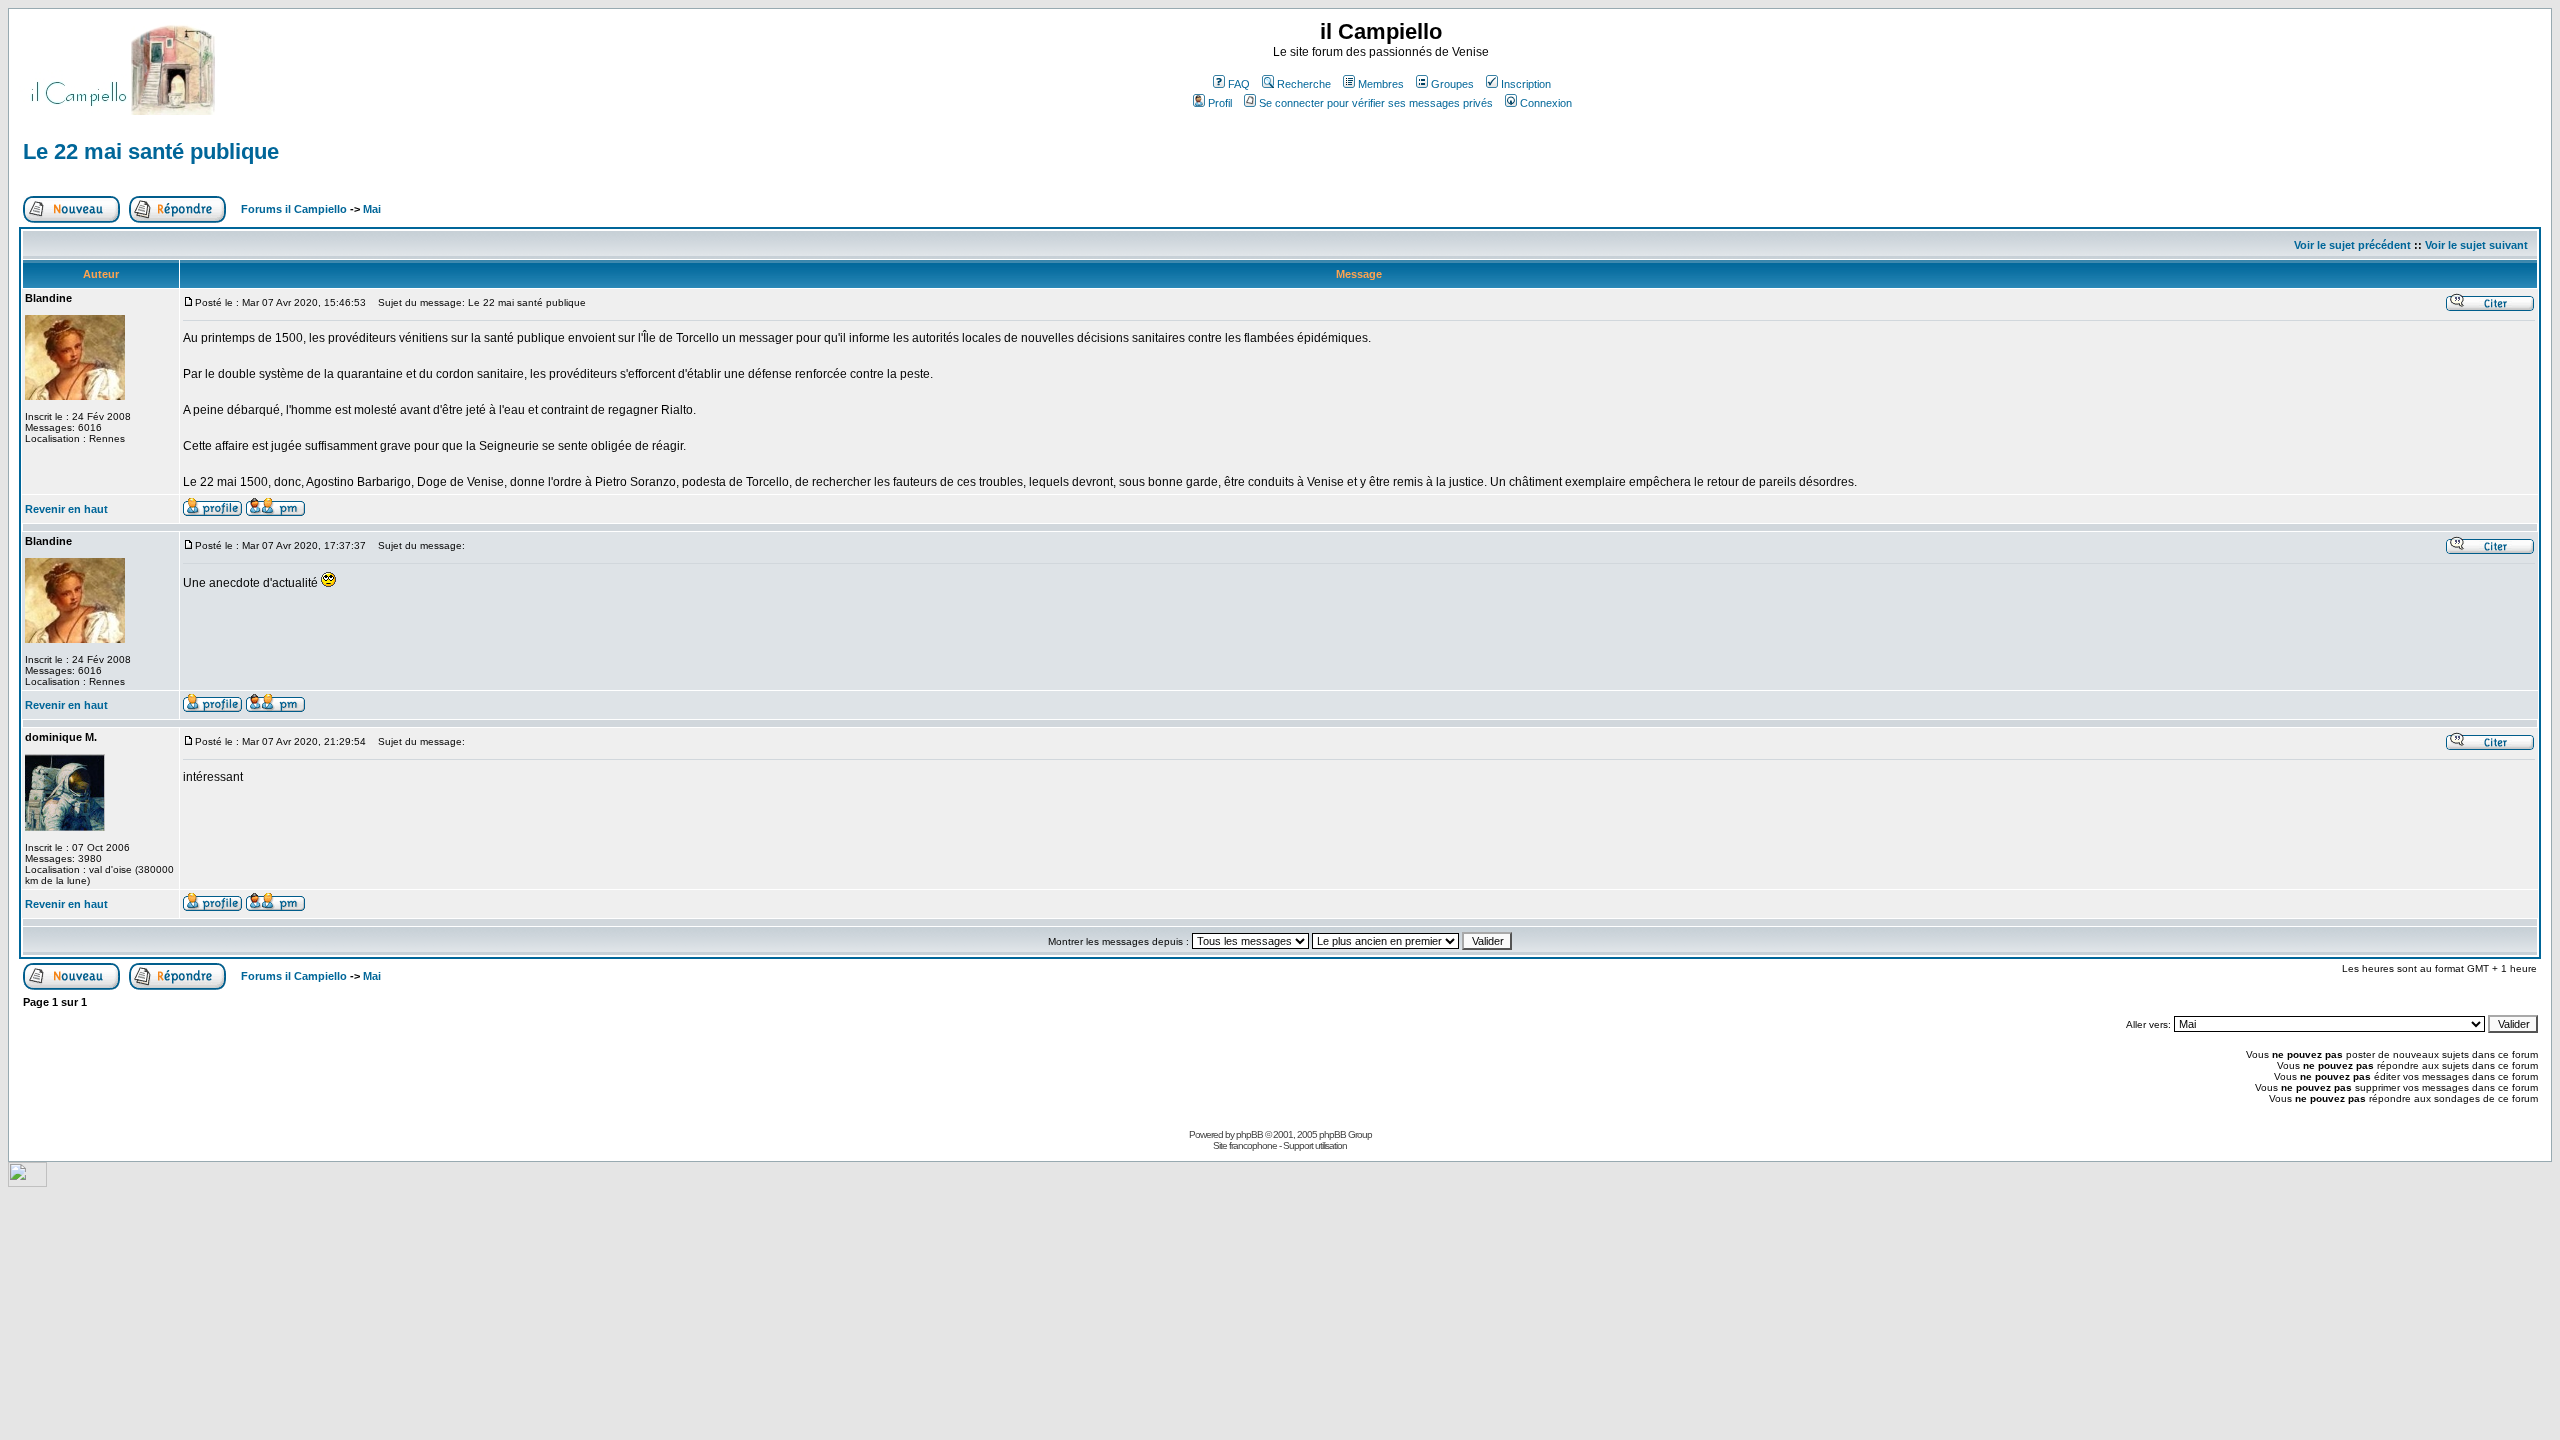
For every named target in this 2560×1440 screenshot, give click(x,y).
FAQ (1239, 84)
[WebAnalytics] (27, 1181)
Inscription (1526, 84)
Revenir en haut (66, 509)
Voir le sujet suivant (2476, 245)
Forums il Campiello (294, 209)
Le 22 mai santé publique (151, 151)
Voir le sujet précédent (2352, 245)
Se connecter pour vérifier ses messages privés (1376, 103)
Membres (1381, 84)
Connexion (1546, 103)
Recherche (1304, 84)
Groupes (1452, 84)
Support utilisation (1315, 1145)
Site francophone (1245, 1145)
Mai (372, 209)
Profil (1220, 103)
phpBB (1249, 1134)
